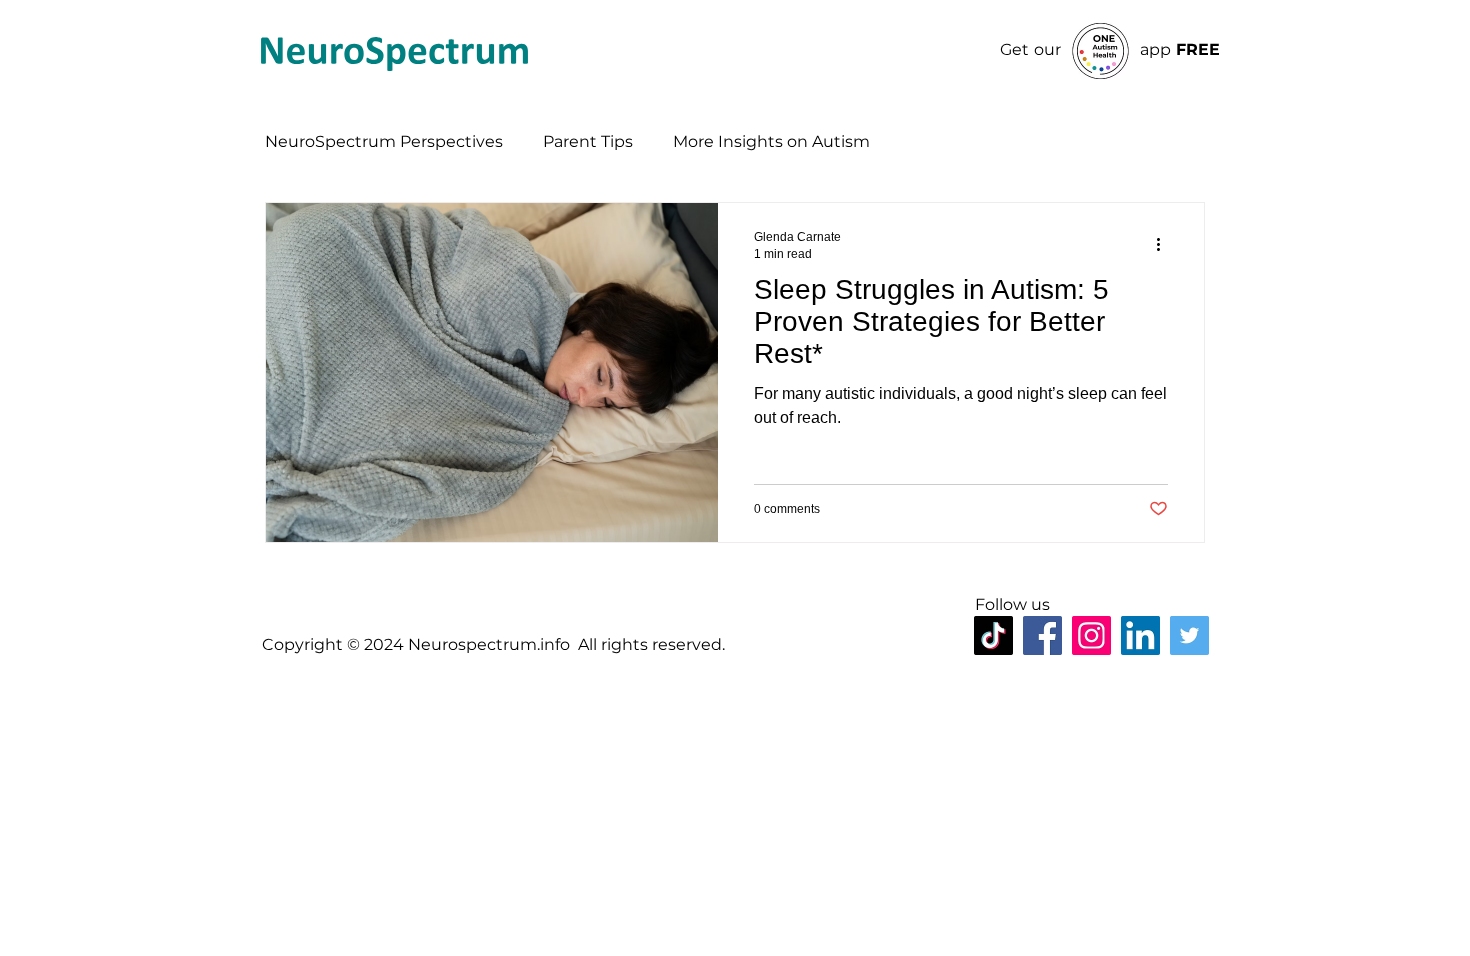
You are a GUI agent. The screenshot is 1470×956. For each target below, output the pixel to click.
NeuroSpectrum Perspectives (384, 141)
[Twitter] (1189, 635)
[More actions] (1165, 244)
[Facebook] (1042, 635)
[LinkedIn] (1140, 635)
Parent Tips (588, 141)
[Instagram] (1091, 635)
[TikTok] (993, 635)
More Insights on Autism (771, 141)
